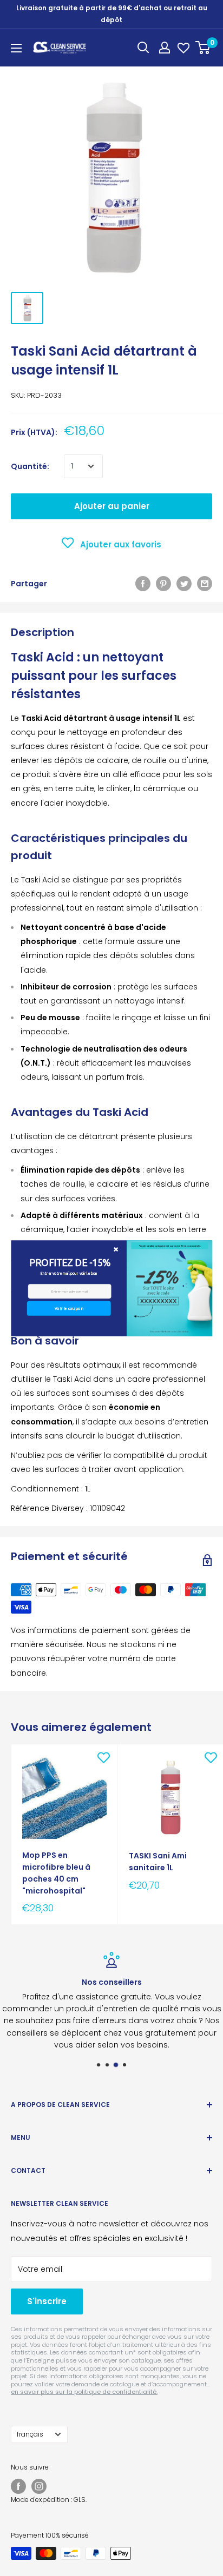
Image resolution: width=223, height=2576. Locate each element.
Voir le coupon (68, 1308)
